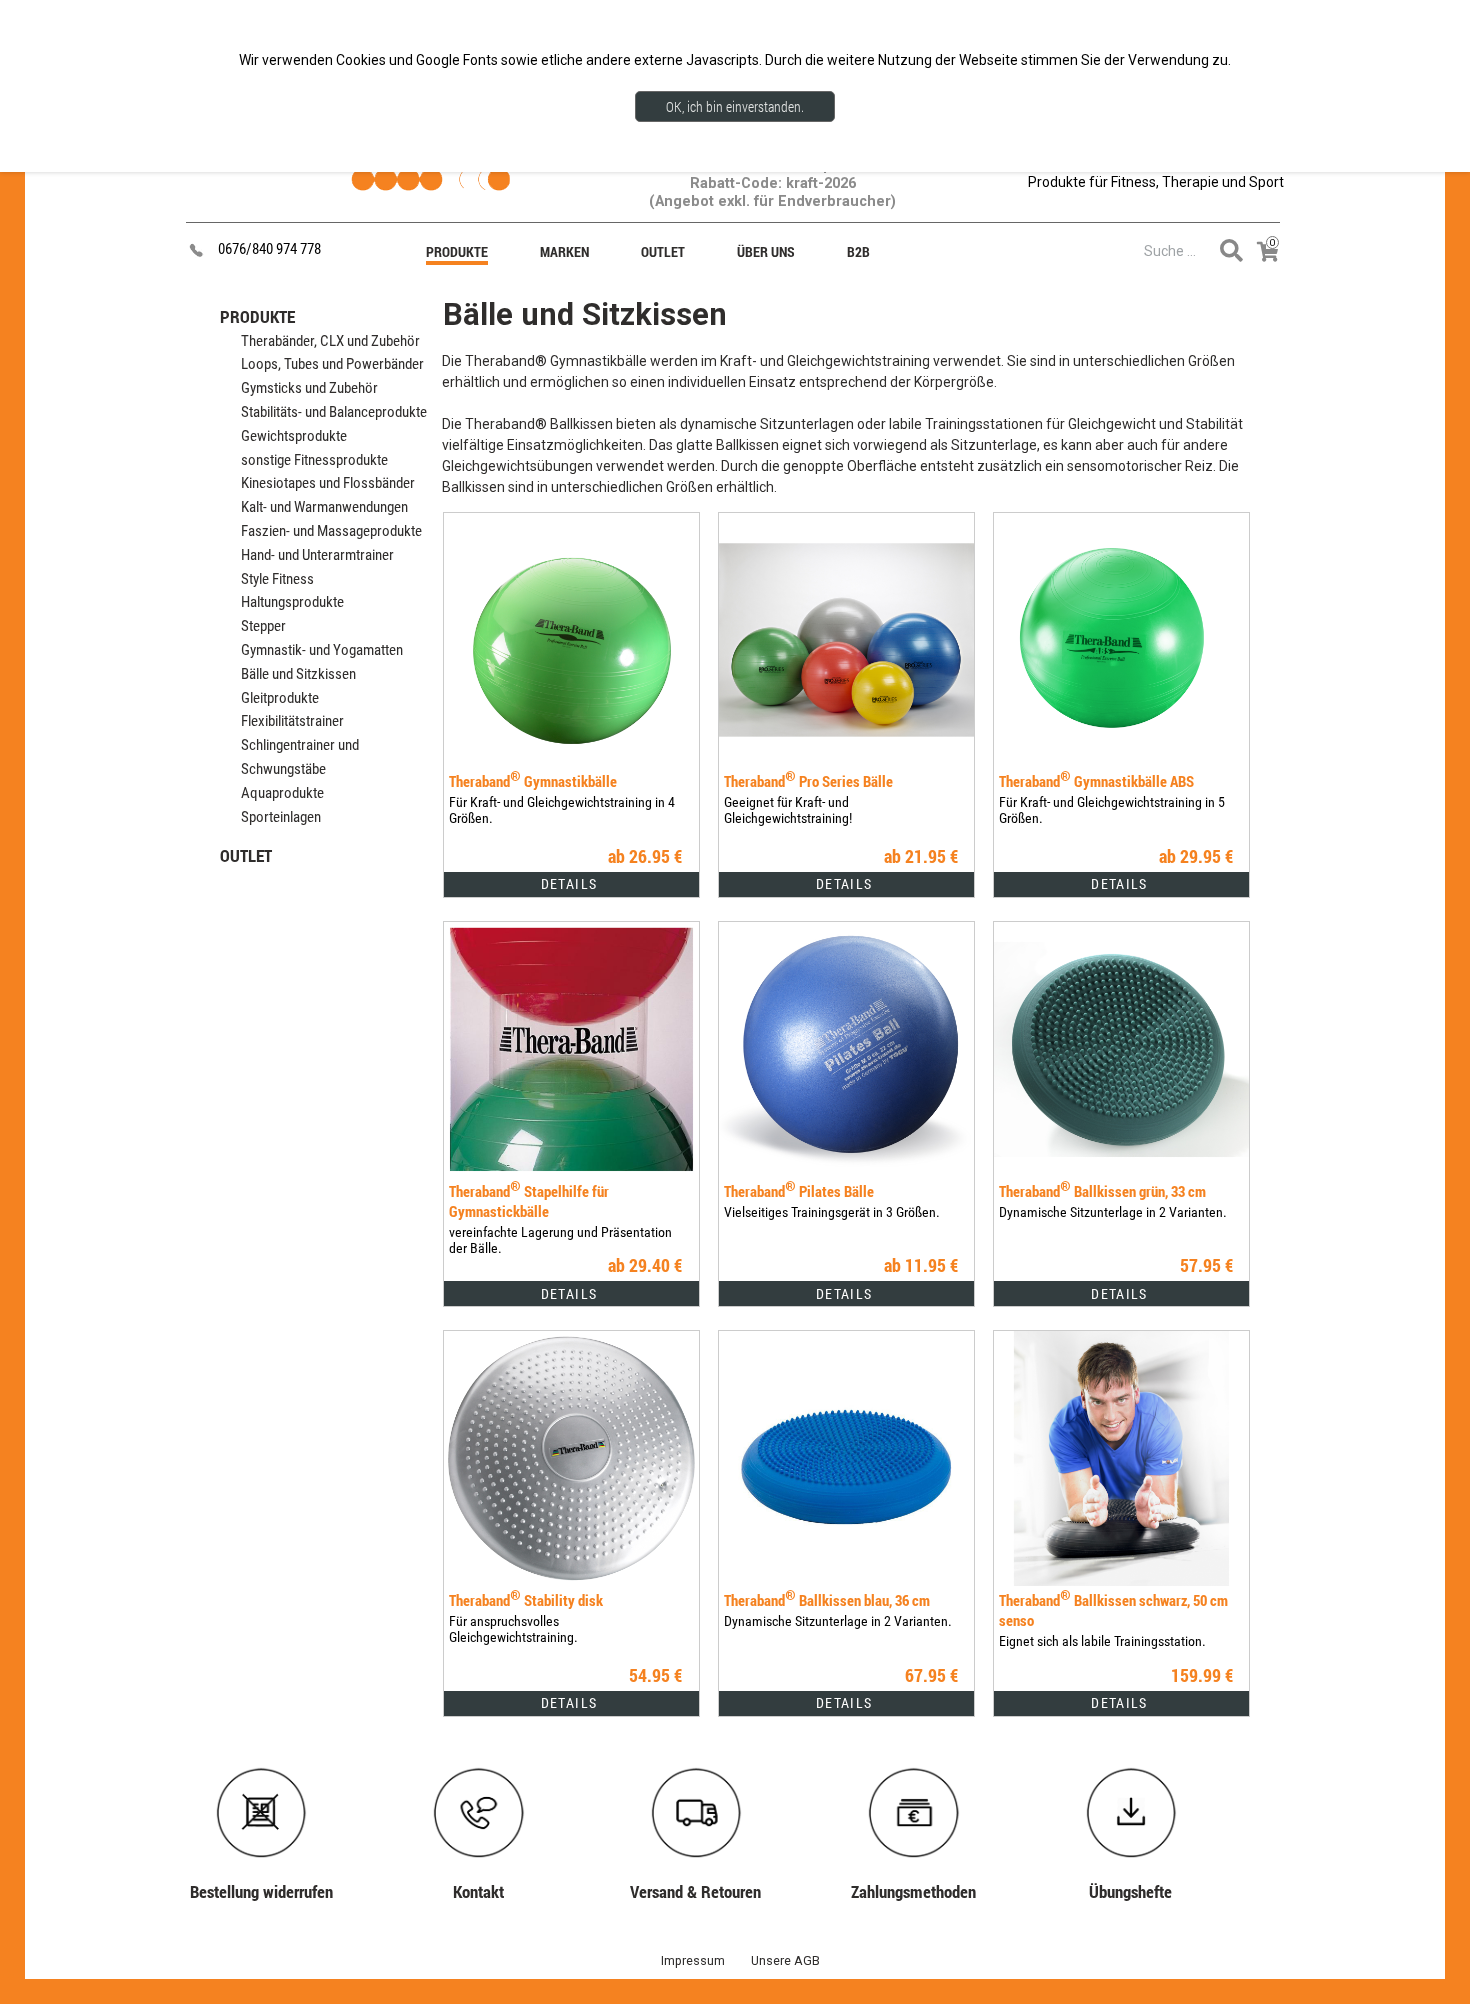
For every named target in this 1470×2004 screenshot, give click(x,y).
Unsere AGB (785, 1960)
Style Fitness (277, 579)
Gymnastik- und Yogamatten (322, 650)
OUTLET (246, 855)
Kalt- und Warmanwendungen (324, 507)
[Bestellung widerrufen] (272, 1773)
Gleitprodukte (280, 698)
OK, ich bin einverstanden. (735, 106)
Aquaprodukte (282, 793)
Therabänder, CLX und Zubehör (330, 341)
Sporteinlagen (281, 817)
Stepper (263, 626)
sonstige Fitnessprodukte (314, 460)
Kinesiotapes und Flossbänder (328, 483)
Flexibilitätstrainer (292, 721)
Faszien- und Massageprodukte (331, 531)
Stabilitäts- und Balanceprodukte (334, 412)
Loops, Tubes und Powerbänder (332, 364)
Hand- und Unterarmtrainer (317, 555)
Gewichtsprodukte (294, 436)
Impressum (693, 1960)
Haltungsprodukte (292, 602)
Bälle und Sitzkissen (298, 674)
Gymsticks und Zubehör (309, 388)
